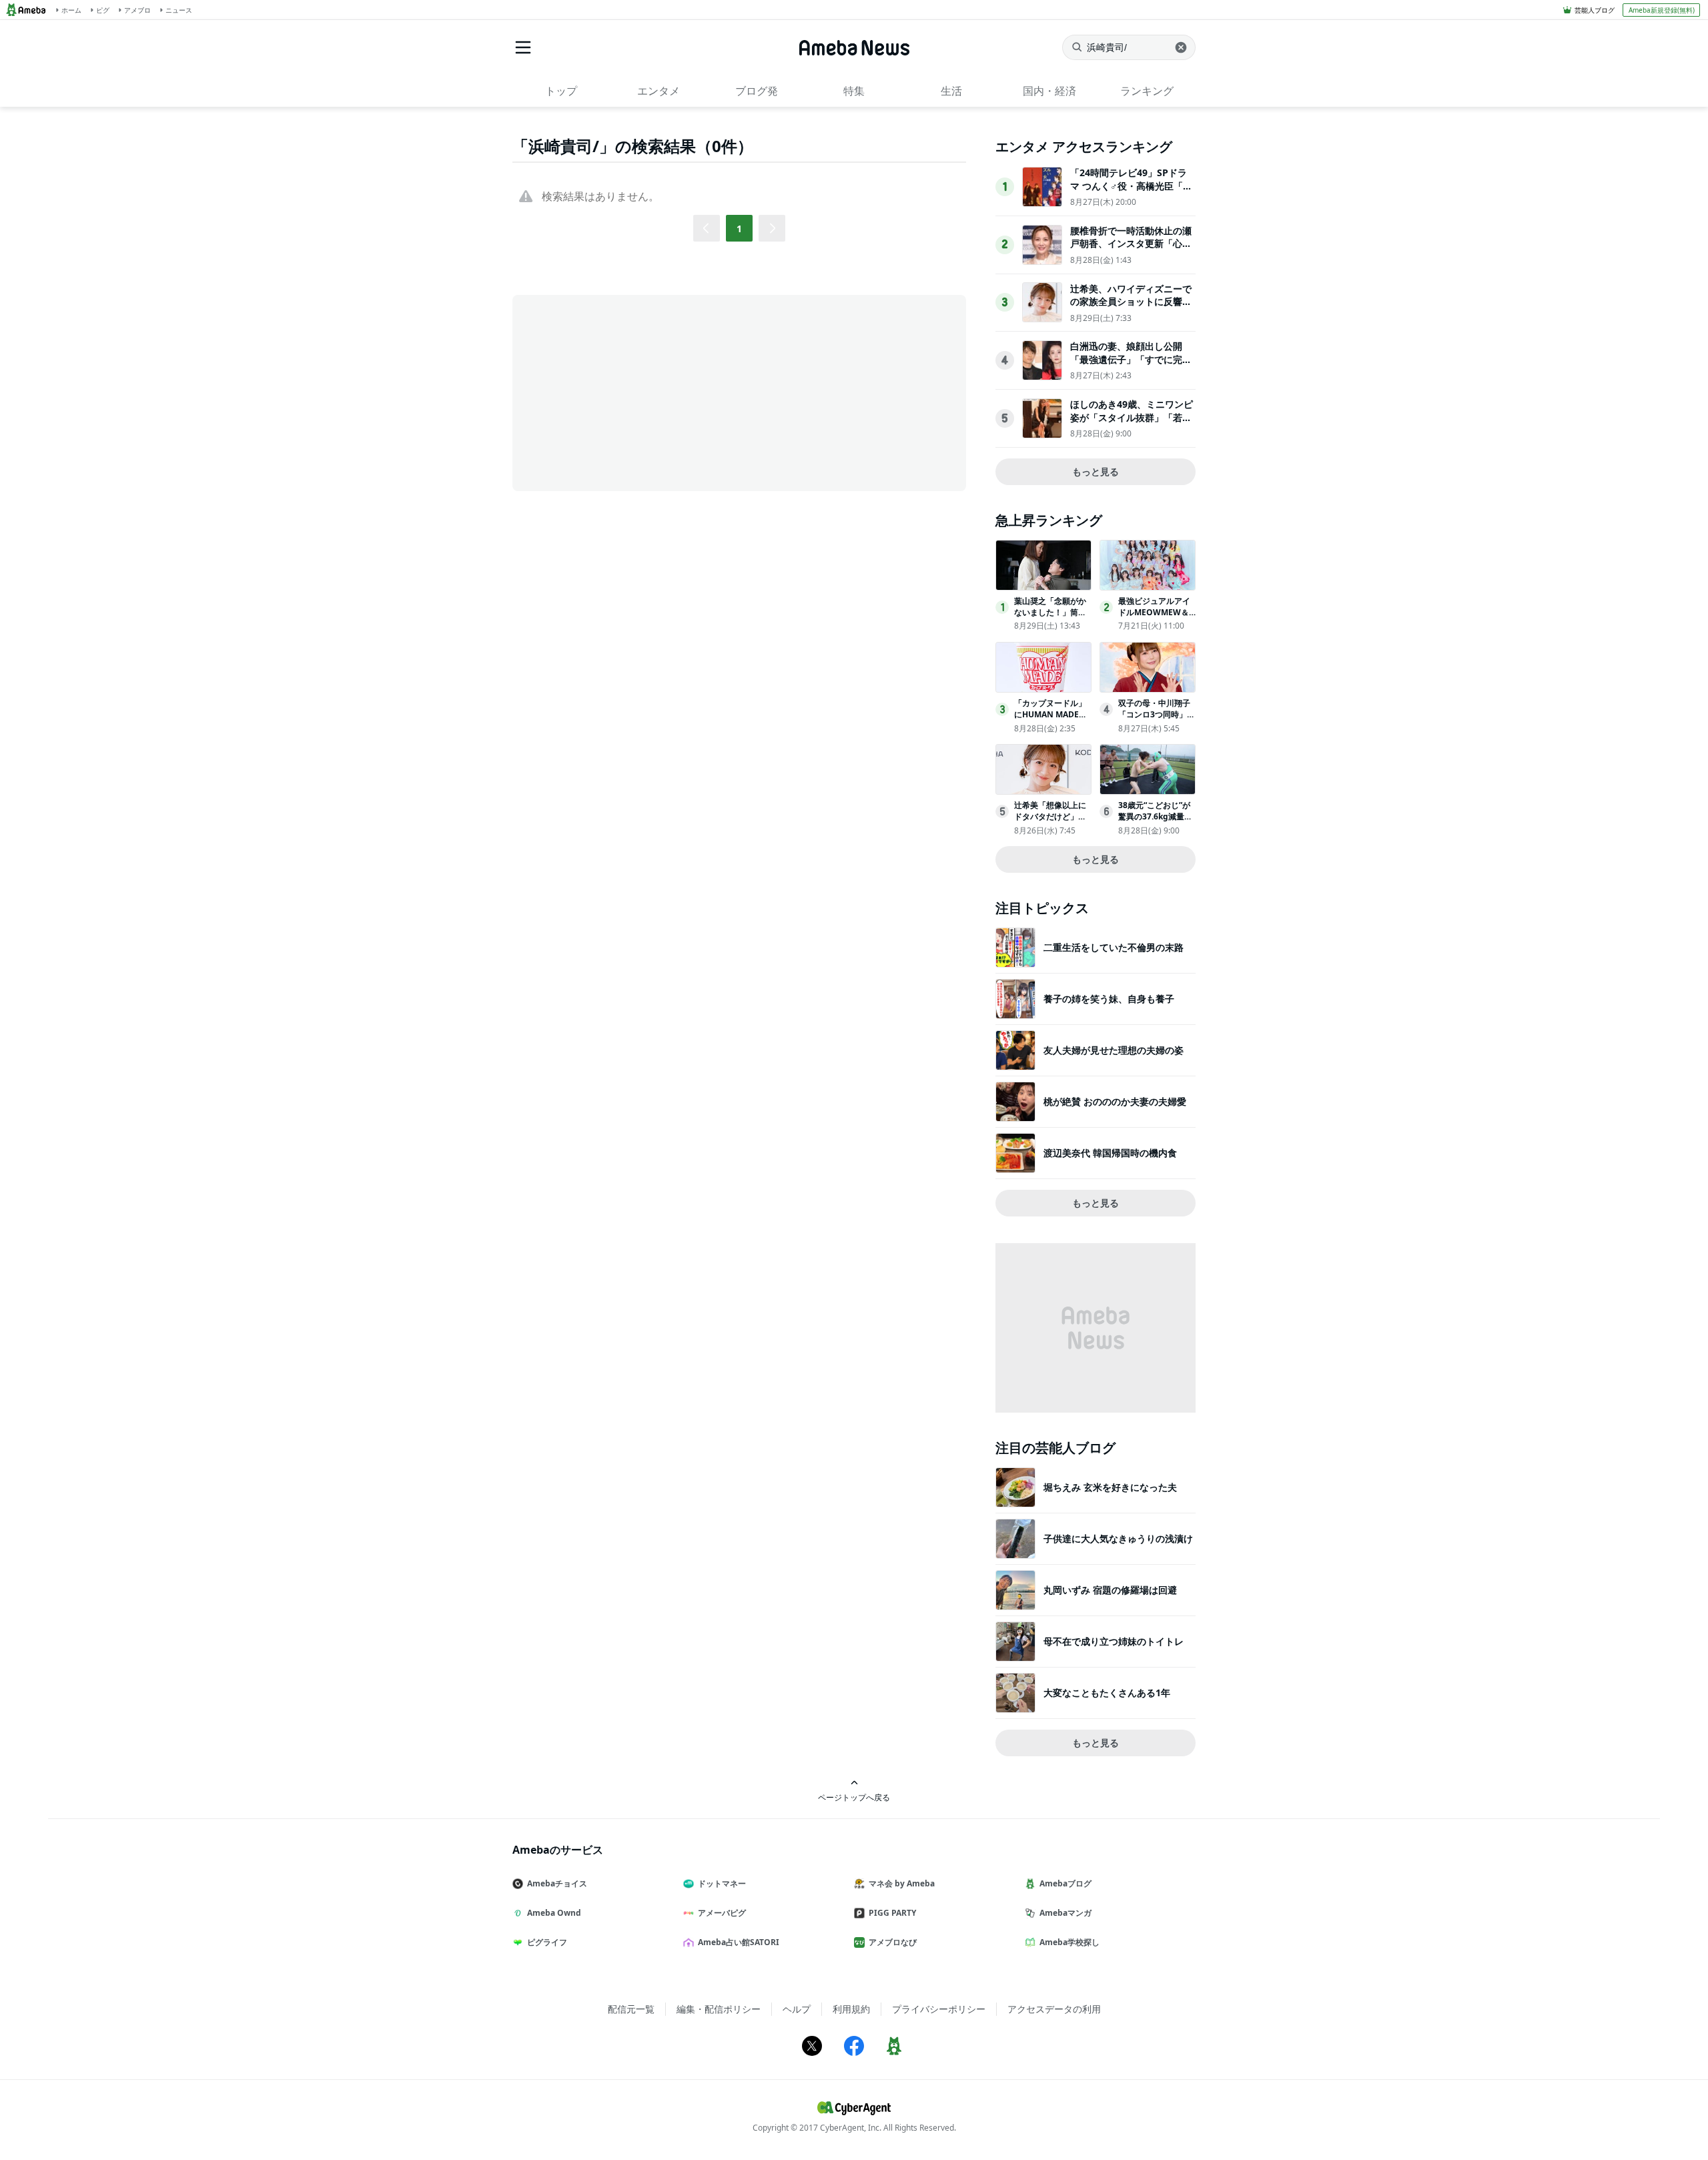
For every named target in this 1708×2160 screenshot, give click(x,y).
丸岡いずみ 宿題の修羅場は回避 (1110, 1590)
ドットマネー (722, 1883)
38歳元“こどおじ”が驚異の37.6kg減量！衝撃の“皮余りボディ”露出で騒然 (1155, 822)
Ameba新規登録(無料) (1662, 10)
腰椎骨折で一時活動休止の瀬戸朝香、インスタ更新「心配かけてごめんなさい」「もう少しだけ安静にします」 (1131, 250)
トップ (561, 91)
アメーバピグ (722, 1913)
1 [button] (739, 229)
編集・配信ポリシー (719, 2009)
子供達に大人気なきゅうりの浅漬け (1118, 1538)
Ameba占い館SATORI (739, 1942)
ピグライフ (547, 1942)
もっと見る (1096, 471)
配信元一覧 (631, 2009)
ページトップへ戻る (854, 1797)
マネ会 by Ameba (902, 1883)
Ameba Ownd (554, 1913)
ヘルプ (797, 2009)
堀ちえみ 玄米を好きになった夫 (1110, 1487)
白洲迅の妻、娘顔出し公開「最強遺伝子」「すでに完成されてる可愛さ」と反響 (1131, 359)
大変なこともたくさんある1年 (1107, 1693)
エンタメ (659, 91)
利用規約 (851, 2009)
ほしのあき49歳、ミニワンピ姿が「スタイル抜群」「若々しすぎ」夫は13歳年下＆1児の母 (1132, 424)
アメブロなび (893, 1942)
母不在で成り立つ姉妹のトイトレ (1114, 1641)
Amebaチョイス (557, 1883)
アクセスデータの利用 (1054, 2009)
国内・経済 (1049, 91)
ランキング (1147, 91)
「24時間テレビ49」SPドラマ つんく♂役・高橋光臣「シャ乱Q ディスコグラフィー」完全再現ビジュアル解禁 (1131, 192)
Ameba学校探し (1070, 1942)
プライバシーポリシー (939, 2009)
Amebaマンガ (1065, 1913)
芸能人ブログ (1595, 10)
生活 (951, 91)
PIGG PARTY (892, 1913)
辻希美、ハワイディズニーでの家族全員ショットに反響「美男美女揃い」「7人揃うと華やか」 (1131, 308)
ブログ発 (757, 91)
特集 (854, 91)
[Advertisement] (632, 392)
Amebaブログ (1065, 1883)
